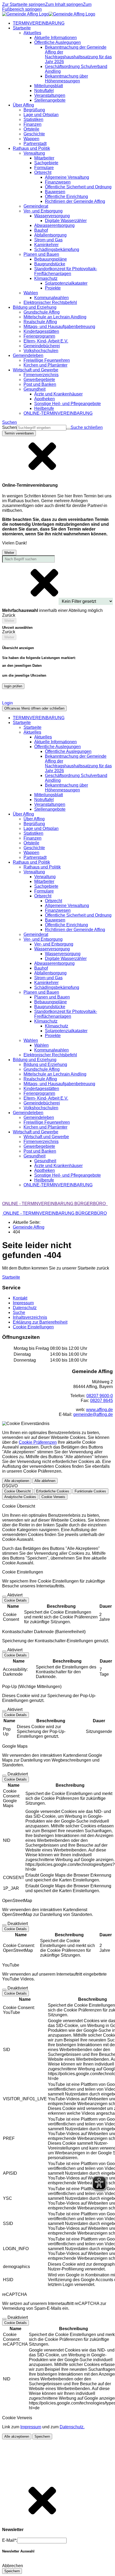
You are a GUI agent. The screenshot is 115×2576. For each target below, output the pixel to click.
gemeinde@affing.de (93, 1414)
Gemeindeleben (39, 1117)
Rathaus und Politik (42, 867)
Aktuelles (43, 737)
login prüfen (13, 686)
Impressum (31, 2427)
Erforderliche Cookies (53, 1491)
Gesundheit (45, 1161)
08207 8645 (101, 1401)
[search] (42, 428)
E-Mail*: (10, 2540)
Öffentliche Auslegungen (68, 751)
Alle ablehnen (45, 1481)
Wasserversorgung (63, 954)
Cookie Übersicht (18, 1491)
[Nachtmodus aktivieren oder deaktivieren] (6, 697)
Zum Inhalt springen (64, 4)
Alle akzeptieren (17, 1481)
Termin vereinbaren (19, 433)
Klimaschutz (57, 1026)
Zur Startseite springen (24, 4)
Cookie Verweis (53, 1497)
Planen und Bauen (52, 997)
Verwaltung (45, 877)
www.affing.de (99, 1410)
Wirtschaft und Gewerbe (46, 1137)
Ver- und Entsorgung (54, 944)
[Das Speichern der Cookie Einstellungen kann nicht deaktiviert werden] (4, 1596)
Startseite (32, 727)
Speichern (42, 2436)
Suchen (9, 427)
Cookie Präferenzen (38, 1442)
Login (7, 703)
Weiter (9, 553)
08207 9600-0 (100, 1396)
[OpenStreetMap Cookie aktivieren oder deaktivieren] (4, 1925)
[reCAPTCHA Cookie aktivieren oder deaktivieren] (4, 2319)
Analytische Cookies (20, 1497)
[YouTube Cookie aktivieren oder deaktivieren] (4, 1990)
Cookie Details (16, 1600)
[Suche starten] (68, 429)
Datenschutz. (72, 2427)
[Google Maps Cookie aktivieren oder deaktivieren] (4, 1775)
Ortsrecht (53, 901)
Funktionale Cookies (90, 1491)
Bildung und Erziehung (45, 1064)
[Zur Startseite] (49, 14)
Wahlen (41, 1045)
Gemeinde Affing (29, 1227)
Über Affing (34, 819)
